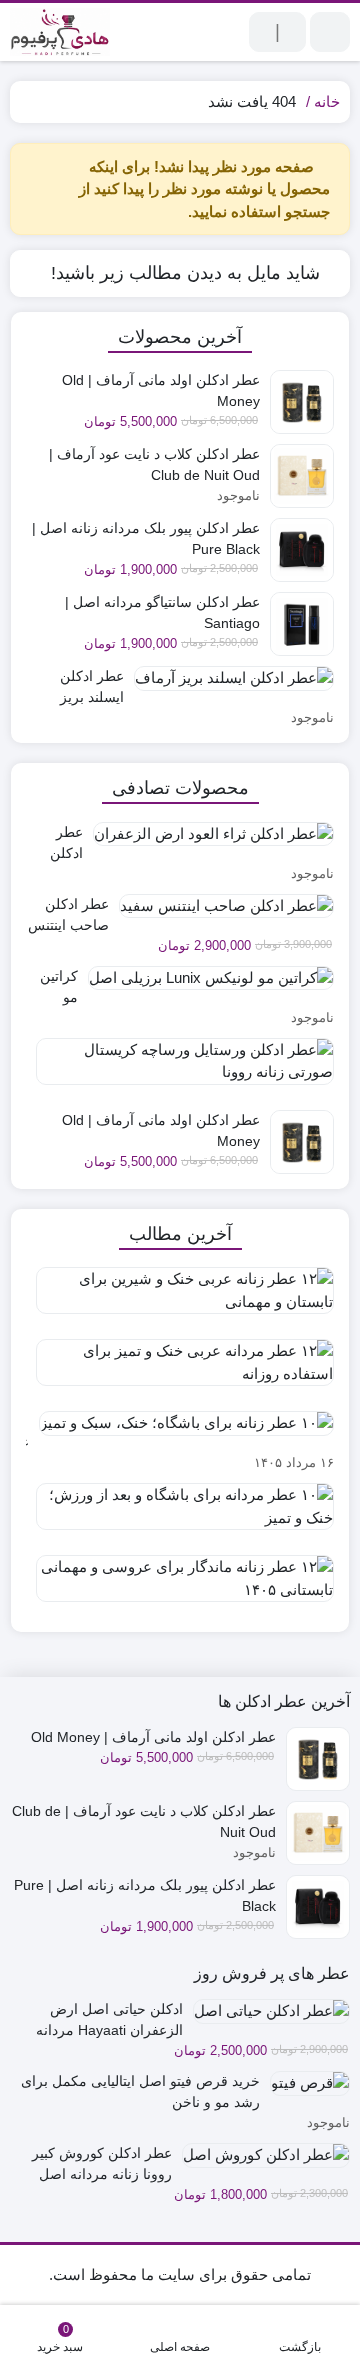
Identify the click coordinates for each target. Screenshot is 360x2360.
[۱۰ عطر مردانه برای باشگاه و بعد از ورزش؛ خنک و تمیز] (180, 1514)
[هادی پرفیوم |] (60, 32)
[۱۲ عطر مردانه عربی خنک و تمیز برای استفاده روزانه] (180, 1370)
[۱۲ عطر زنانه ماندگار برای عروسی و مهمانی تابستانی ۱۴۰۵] (180, 1586)
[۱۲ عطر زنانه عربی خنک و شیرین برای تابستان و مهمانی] (180, 1298)
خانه (327, 101)
